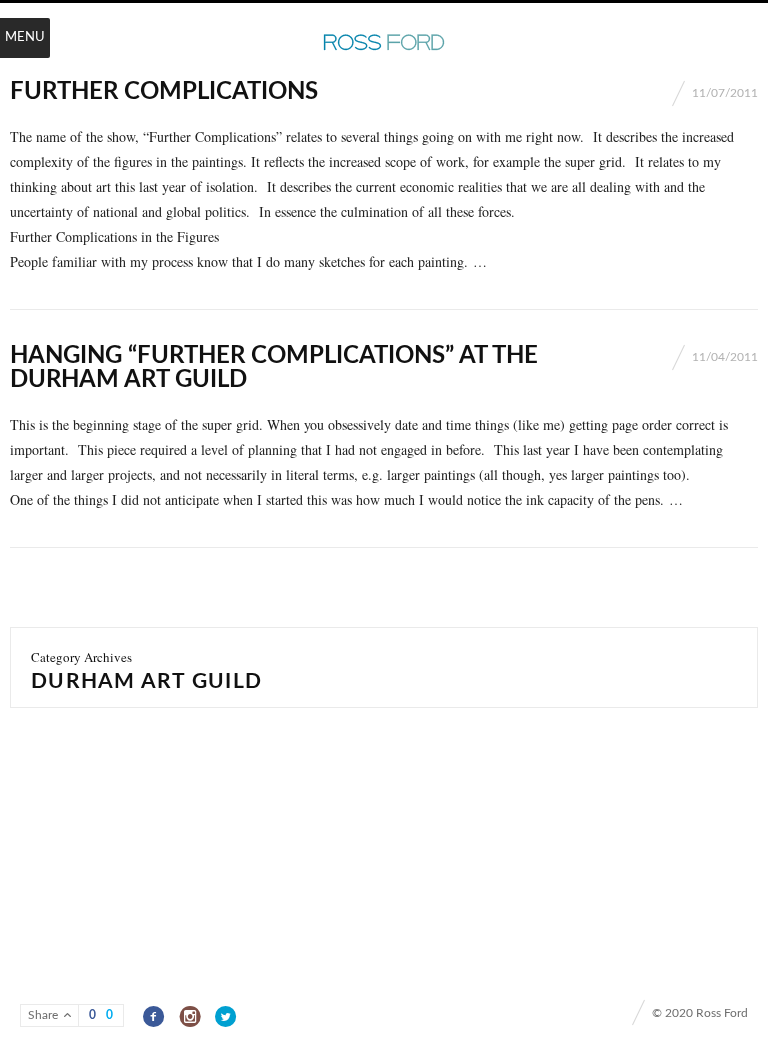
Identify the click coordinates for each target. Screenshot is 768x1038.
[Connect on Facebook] (154, 1017)
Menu (25, 37)
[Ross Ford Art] (384, 43)
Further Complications (164, 92)
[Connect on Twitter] (226, 1017)
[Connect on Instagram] (190, 1017)
